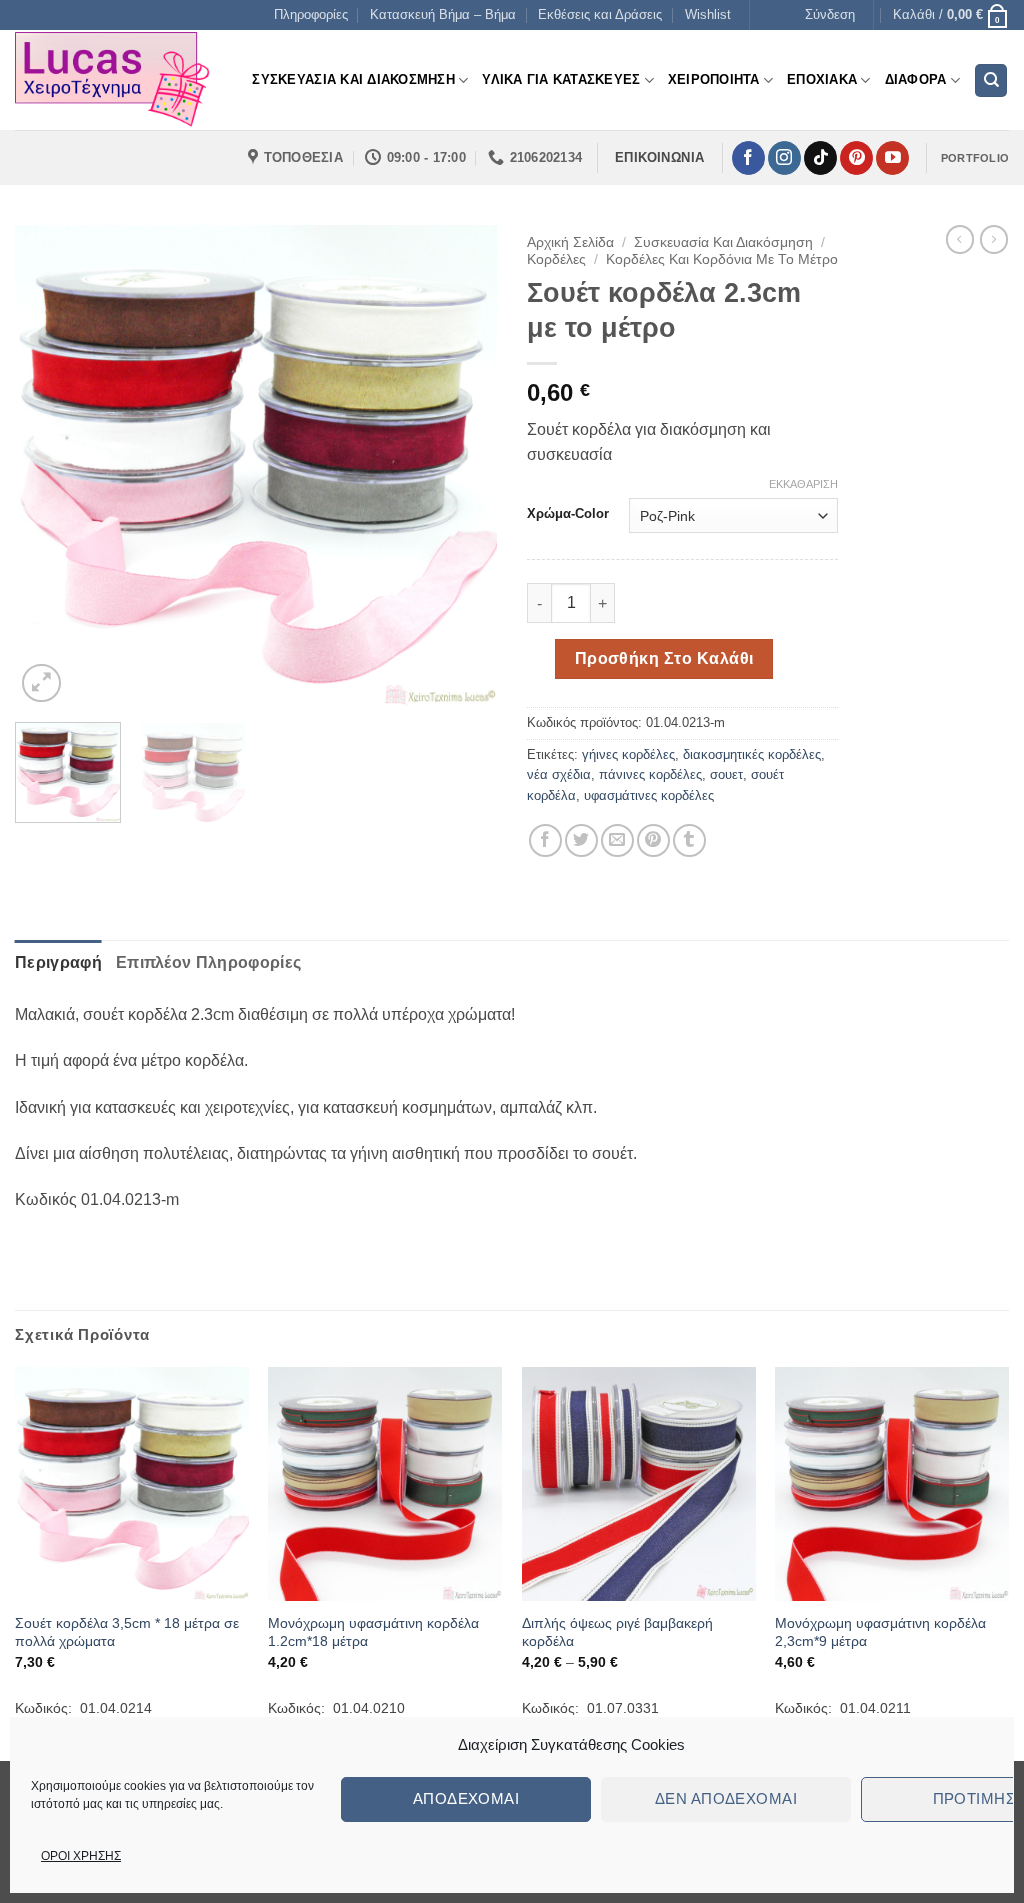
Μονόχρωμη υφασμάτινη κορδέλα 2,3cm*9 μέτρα (880, 1632)
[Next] (462, 466)
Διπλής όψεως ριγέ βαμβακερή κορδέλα (617, 1632)
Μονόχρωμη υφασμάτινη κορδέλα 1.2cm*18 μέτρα (373, 1632)
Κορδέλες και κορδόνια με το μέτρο (722, 259)
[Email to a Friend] (617, 840)
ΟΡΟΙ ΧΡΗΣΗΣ (81, 1856)
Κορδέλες (556, 259)
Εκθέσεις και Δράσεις (600, 14)
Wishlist (708, 14)
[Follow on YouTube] (892, 158)
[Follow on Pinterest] (856, 158)
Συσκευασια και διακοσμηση (353, 79)
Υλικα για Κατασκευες (561, 79)
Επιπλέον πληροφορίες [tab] (208, 962)
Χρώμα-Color (568, 514)
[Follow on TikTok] (820, 158)
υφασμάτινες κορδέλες (649, 795)
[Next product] (960, 239)
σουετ (726, 774)
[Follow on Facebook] (748, 158)
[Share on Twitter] (581, 840)
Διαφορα (916, 79)
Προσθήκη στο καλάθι (664, 658)
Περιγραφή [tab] (58, 962)
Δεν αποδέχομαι (726, 1798)
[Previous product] (994, 239)
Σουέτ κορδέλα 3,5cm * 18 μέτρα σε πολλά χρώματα (127, 1632)
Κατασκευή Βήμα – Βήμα (443, 14)
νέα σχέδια (559, 774)
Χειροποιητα (714, 79)
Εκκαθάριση (803, 484)
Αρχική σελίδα (570, 242)
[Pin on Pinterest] (653, 840)
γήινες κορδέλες (628, 754)
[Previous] (50, 466)
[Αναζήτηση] (991, 80)
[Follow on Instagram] (784, 158)
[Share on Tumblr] (689, 840)
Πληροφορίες (311, 14)
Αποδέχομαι (466, 1798)
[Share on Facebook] (545, 840)
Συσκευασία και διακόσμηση (723, 242)
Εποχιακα (822, 79)
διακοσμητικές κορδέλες (752, 754)
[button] (830, 15)
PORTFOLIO (975, 158)
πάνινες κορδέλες (650, 774)
